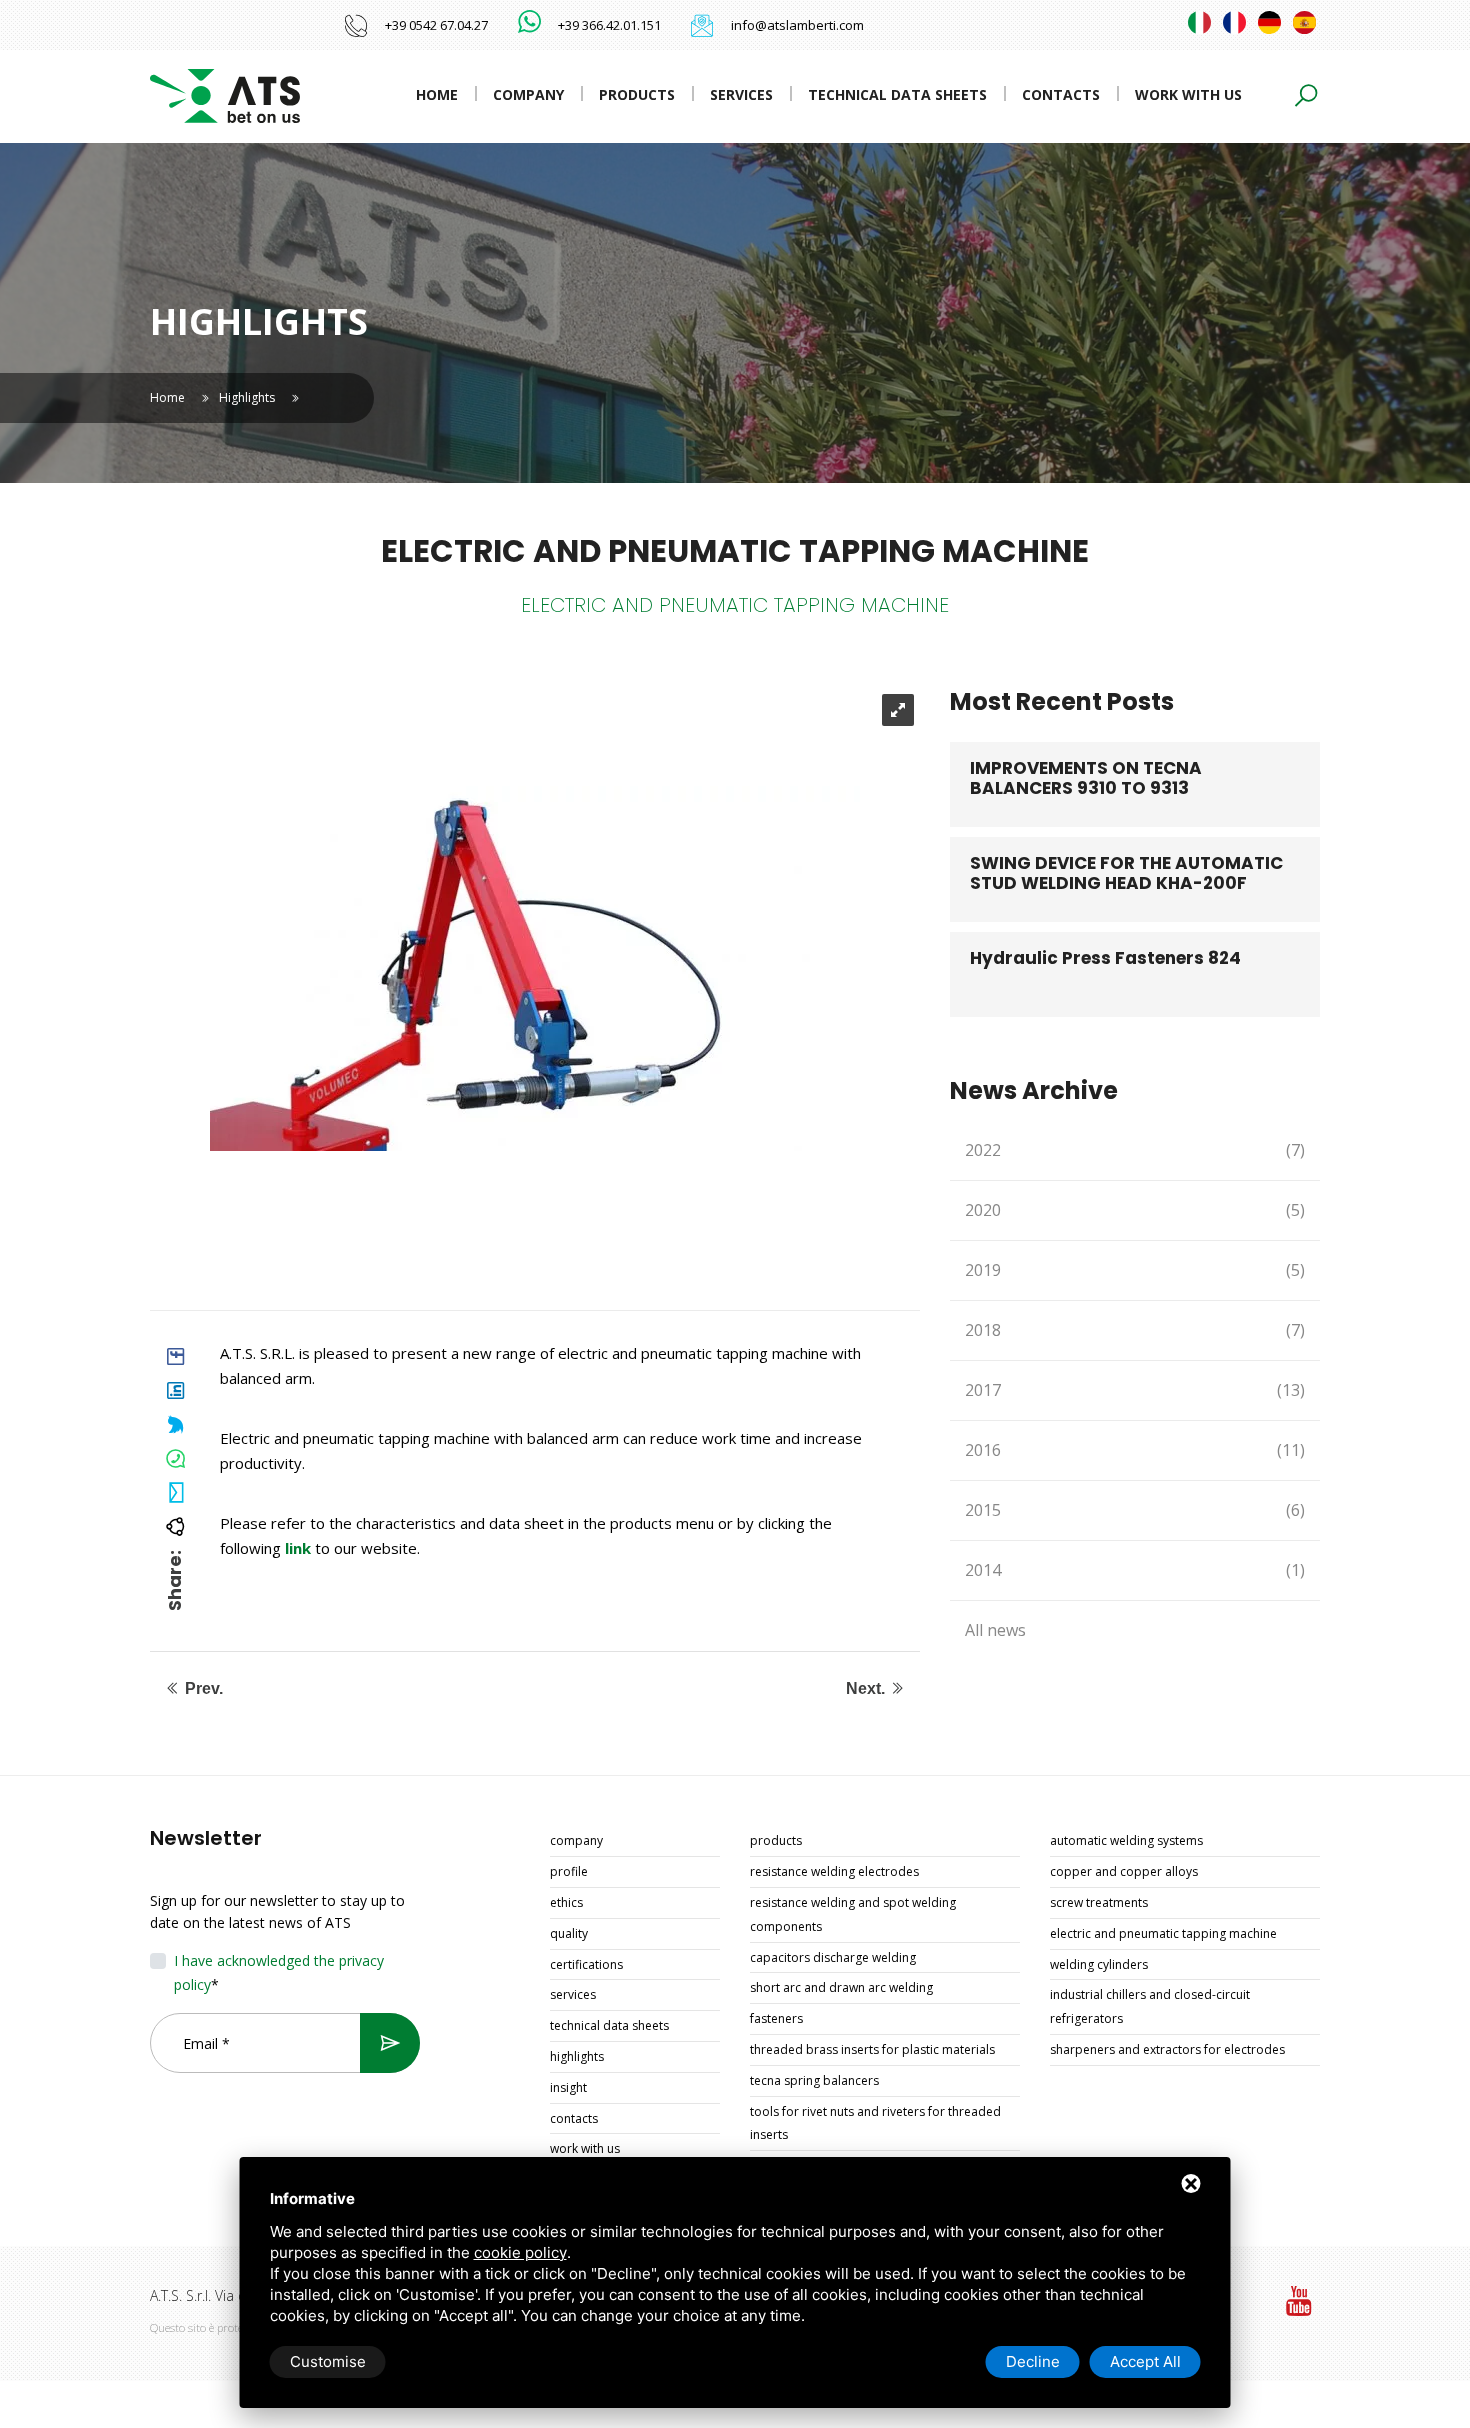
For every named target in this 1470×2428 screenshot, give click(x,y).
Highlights (247, 397)
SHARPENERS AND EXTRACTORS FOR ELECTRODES (1167, 2049)
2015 (1135, 1510)
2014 (1135, 1570)
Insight (568, 2087)
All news (995, 1630)
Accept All (1145, 2361)
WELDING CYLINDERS (1099, 1964)
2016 (1135, 1450)
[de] (1269, 22)
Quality (569, 1933)
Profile (569, 1871)
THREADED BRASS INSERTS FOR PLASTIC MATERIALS (872, 2049)
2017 (1135, 1390)
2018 (1135, 1330)
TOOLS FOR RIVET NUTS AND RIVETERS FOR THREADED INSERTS (875, 2123)
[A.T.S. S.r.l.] (225, 94)
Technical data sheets (897, 94)
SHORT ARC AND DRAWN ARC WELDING (841, 1987)
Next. (867, 1688)
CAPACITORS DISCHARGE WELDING (833, 1957)
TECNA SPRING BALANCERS (814, 2080)
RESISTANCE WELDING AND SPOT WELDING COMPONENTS (853, 1914)
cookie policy (520, 2252)
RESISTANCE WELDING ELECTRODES (834, 1871)
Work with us (1188, 94)
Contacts (1061, 94)
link (298, 1548)
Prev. (202, 1688)
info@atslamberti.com (797, 25)
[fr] (1234, 22)
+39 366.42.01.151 (609, 25)
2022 (1135, 1150)
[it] (1199, 22)
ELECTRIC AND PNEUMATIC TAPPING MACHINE (1163, 1933)
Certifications (586, 1964)
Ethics (566, 1902)
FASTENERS (776, 2018)
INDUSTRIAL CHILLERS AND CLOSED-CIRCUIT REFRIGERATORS (1150, 2006)
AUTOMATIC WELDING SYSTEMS (1126, 1840)
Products (637, 94)
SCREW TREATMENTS (1099, 1902)
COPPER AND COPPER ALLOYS (1124, 1871)
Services (741, 94)
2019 (1135, 1270)
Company (528, 94)
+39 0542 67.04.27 (436, 25)
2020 (1135, 1210)
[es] (1304, 22)
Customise (328, 2361)
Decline (1033, 2361)
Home (437, 94)
